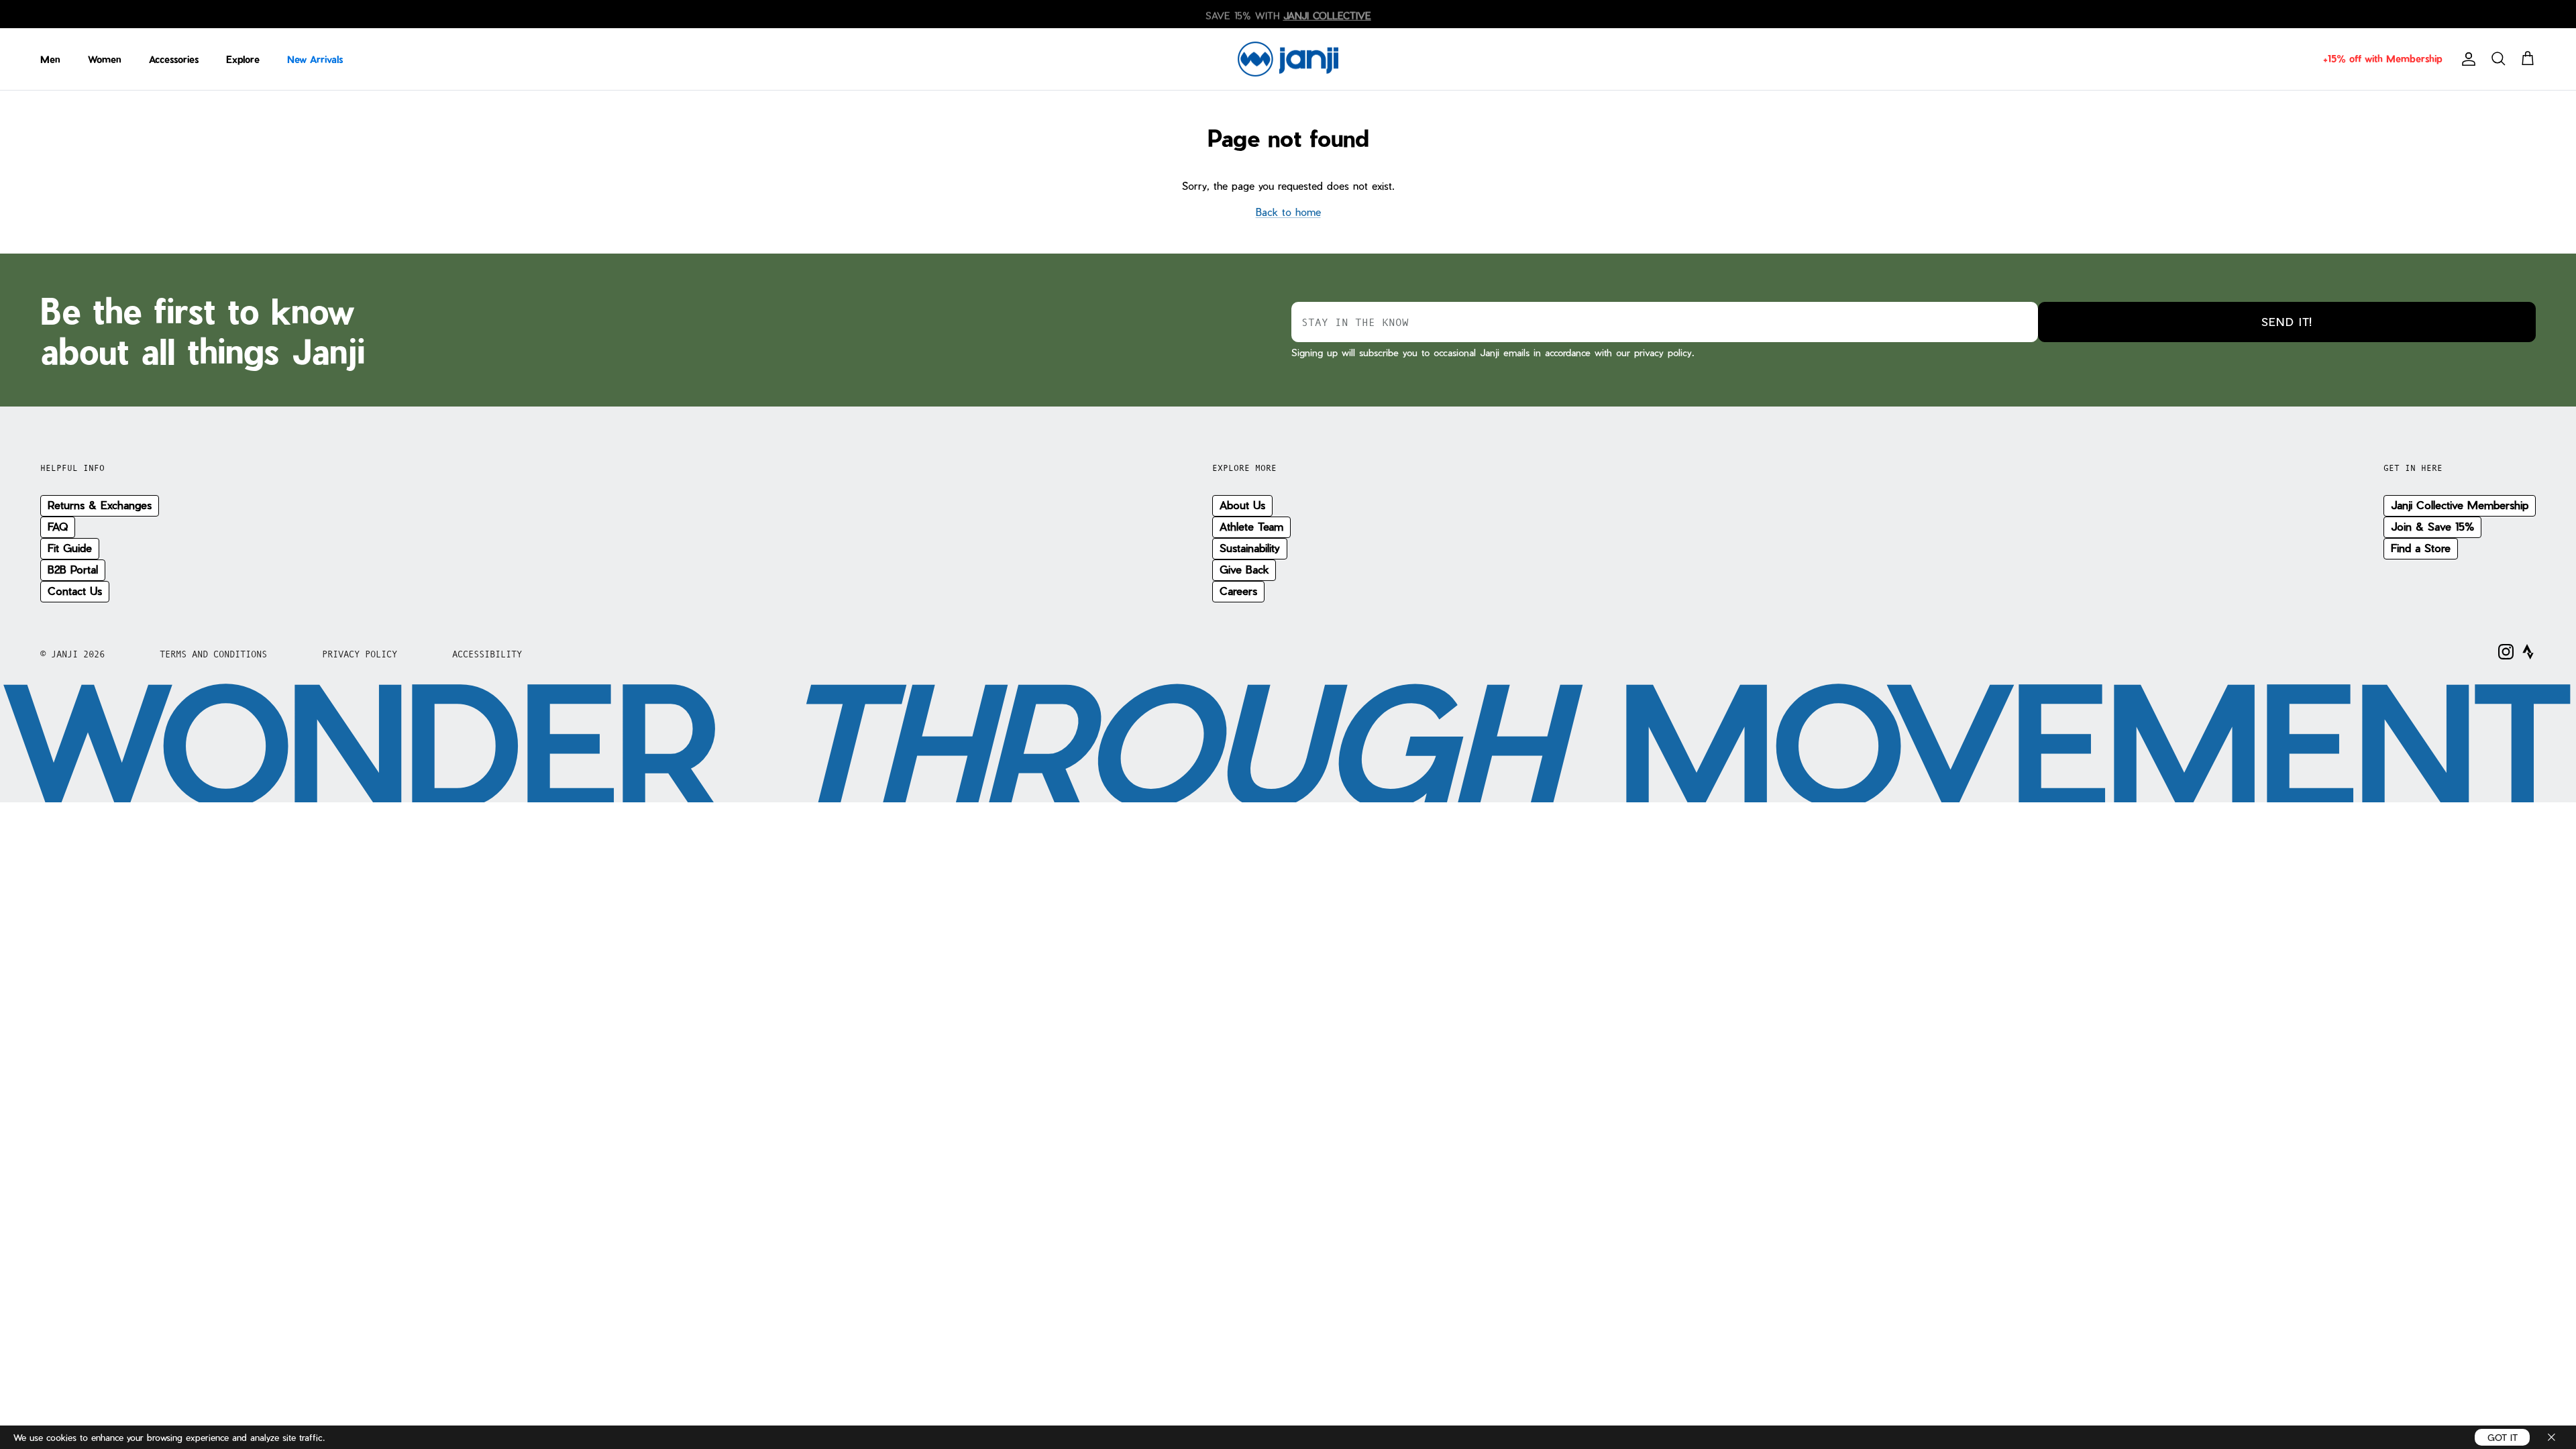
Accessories (174, 59)
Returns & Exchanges (100, 505)
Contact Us (75, 591)
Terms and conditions (213, 654)
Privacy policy (360, 654)
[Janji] (1288, 59)
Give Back (1244, 569)
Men (50, 59)
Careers (1238, 591)
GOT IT (2503, 1437)
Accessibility (487, 654)
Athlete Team (1251, 526)
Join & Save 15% (2432, 526)
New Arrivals (315, 59)
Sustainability (1250, 548)
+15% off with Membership (2382, 59)
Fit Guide (70, 548)
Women (105, 59)
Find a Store (2421, 548)
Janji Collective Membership (2460, 505)
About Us (1242, 505)
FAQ (58, 526)
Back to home (1288, 212)
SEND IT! (2287, 322)
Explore (243, 59)
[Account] (2466, 59)
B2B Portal (73, 569)
